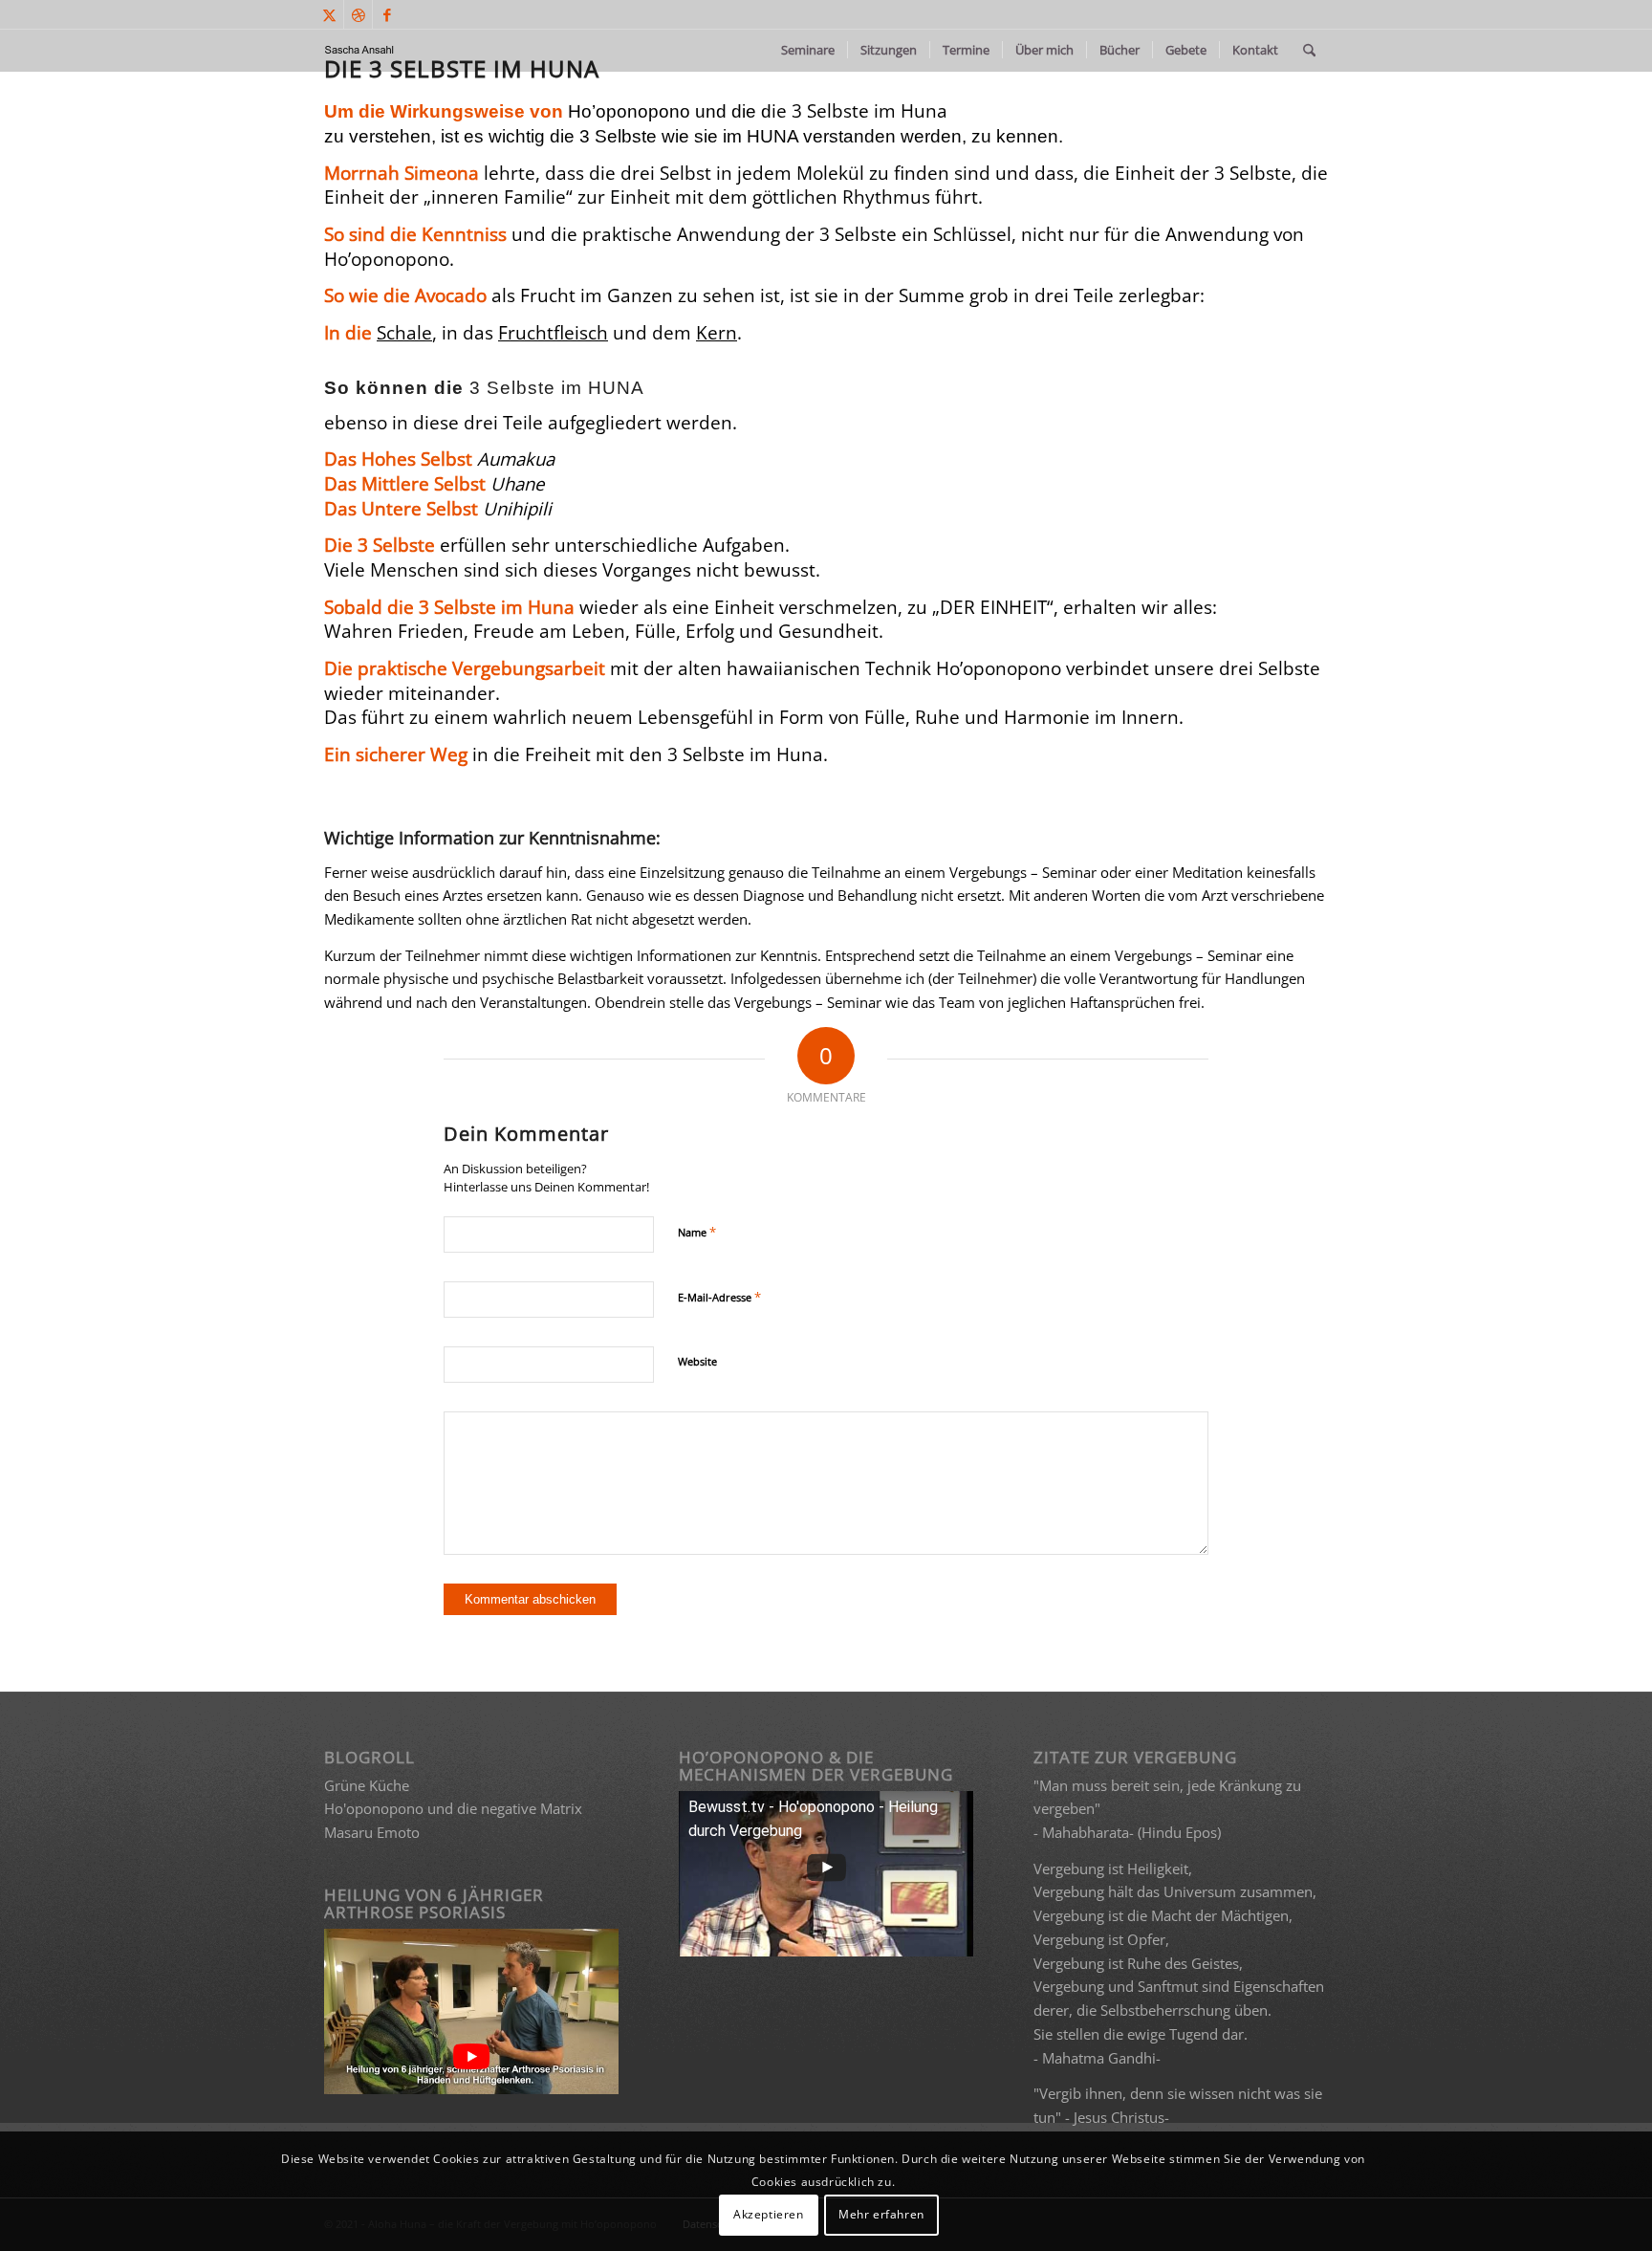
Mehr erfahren (881, 2214)
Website (697, 1361)
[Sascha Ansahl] (360, 50)
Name (697, 1232)
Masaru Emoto (372, 1832)
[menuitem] (808, 50)
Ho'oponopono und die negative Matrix (453, 1808)
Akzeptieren (769, 2214)
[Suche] (1309, 50)
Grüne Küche (367, 1785)
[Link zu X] (329, 14)
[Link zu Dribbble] (358, 14)
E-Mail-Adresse (719, 1297)
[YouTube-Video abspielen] (472, 2057)
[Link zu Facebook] (387, 14)
